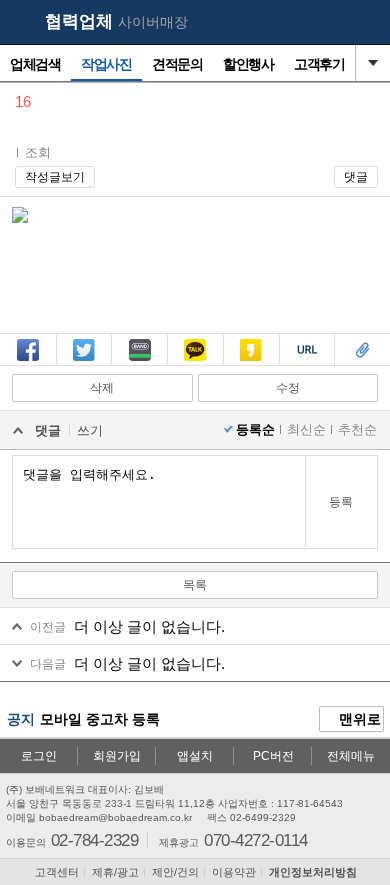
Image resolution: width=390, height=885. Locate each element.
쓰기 (90, 430)
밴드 (140, 364)
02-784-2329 (94, 839)
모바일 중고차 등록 (100, 719)
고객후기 (319, 64)
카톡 (195, 364)
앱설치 (195, 756)
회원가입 (117, 756)
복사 (307, 364)
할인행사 (248, 64)
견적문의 (177, 64)
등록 (341, 502)
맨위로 (358, 719)
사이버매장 (153, 22)
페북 (28, 364)
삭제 (102, 388)
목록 (195, 585)
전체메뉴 (351, 756)
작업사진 (106, 64)
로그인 (39, 756)
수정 (288, 388)
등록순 (255, 429)
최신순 (306, 429)
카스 (251, 364)
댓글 (356, 177)
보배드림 (21, 23)
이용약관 (234, 872)
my (326, 23)
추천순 (357, 429)
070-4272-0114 (255, 839)
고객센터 (57, 872)
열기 (373, 63)
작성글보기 (55, 177)
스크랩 (362, 364)
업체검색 (35, 64)
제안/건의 (175, 872)
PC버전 (273, 756)
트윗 (84, 364)
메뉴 (365, 23)
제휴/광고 (115, 872)
